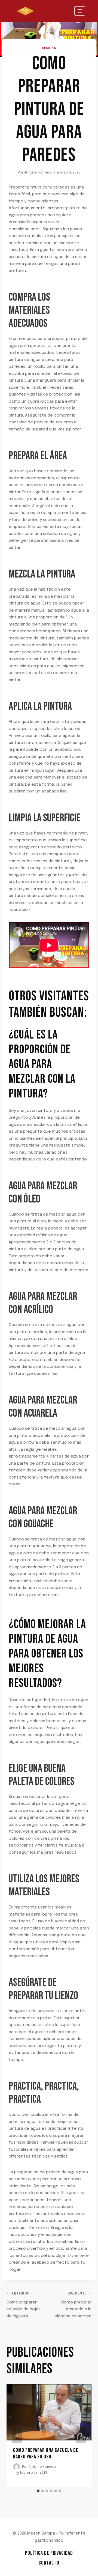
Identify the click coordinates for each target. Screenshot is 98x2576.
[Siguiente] (81, 2435)
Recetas (49, 48)
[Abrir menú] (80, 11)
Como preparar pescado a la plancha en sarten (73, 2305)
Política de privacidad (49, 2553)
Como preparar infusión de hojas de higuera (24, 2305)
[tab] (38, 2491)
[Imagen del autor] (16, 2467)
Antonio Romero (38, 173)
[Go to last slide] (17, 2435)
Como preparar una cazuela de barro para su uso (46, 2454)
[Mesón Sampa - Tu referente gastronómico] (25, 11)
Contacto (49, 2563)
